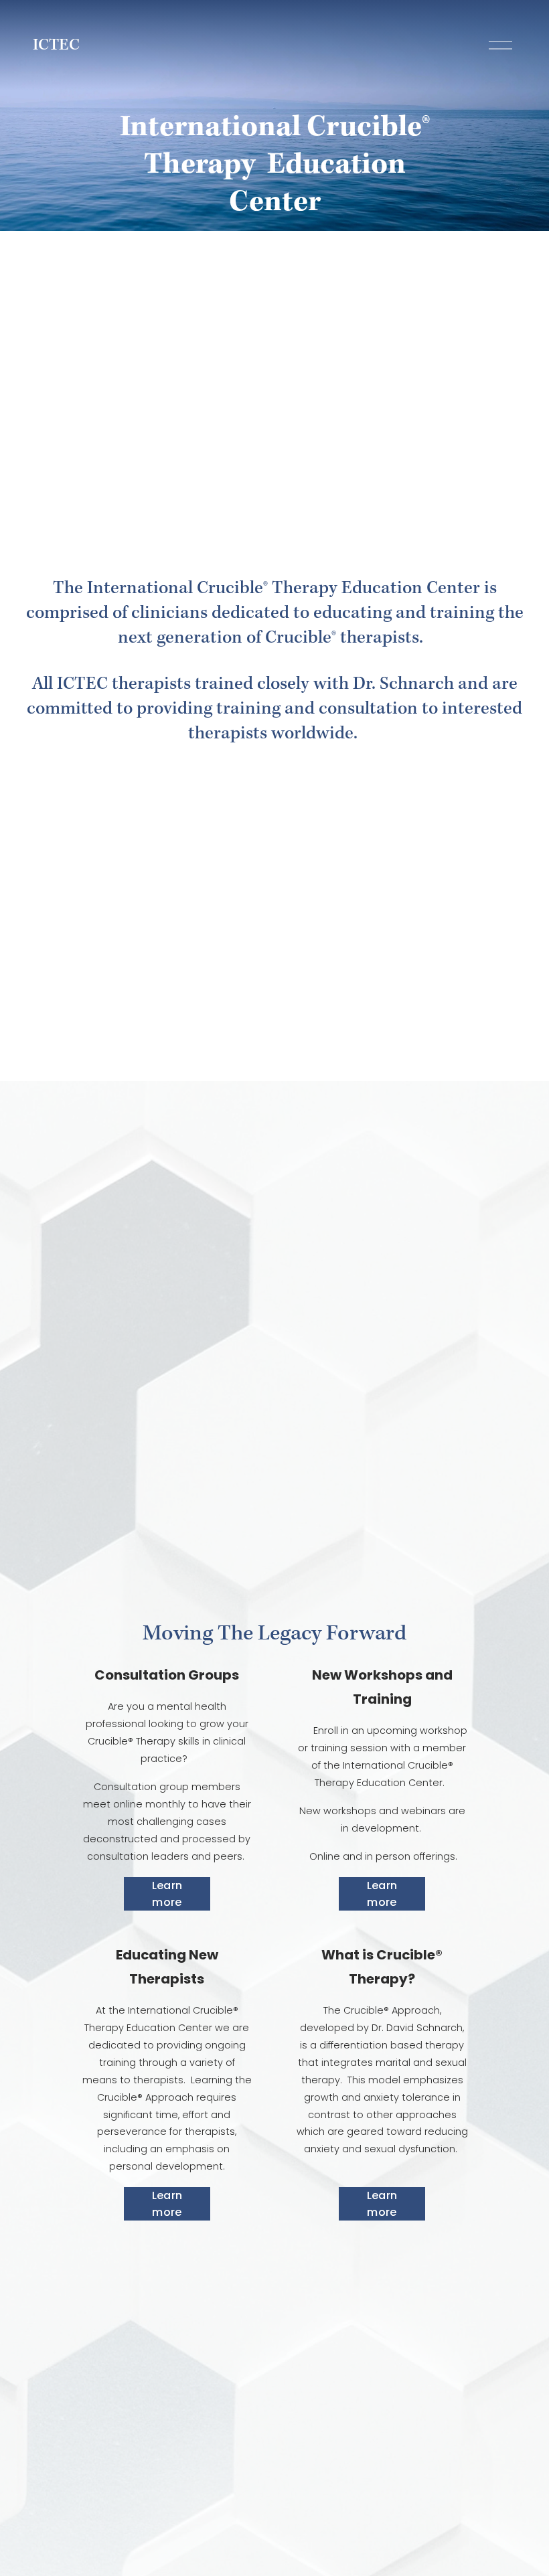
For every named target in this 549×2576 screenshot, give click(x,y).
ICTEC (56, 46)
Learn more (167, 1894)
